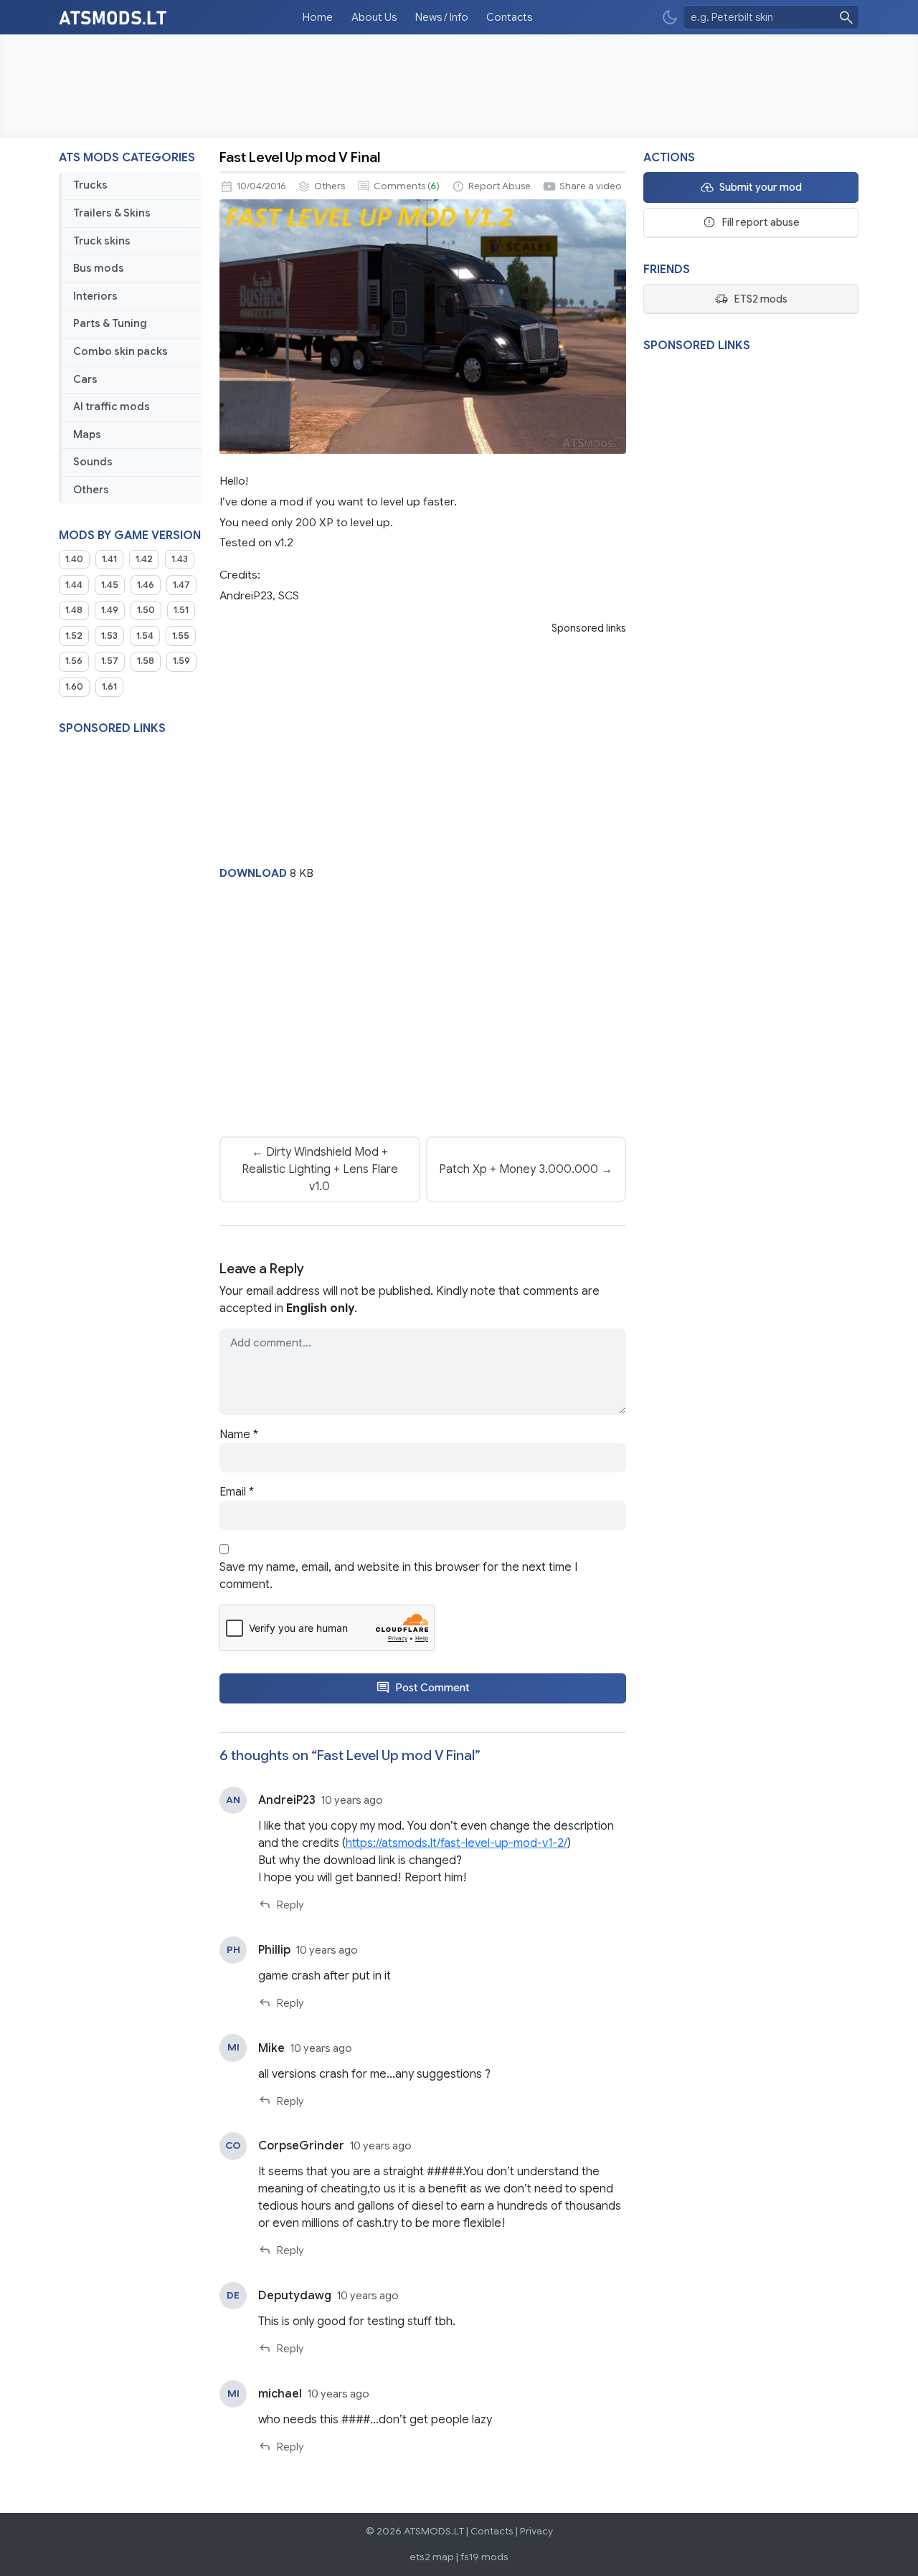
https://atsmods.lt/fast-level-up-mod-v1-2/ (456, 1843)
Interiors (95, 296)
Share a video (591, 186)
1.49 (110, 610)
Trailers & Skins (112, 213)
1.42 (144, 559)
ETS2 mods (761, 299)
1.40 (74, 559)
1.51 (181, 610)
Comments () (407, 186)
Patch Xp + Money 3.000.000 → (526, 1169)
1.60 (74, 687)
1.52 (74, 636)
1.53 (109, 636)
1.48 (74, 610)
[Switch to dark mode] (670, 18)
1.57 (110, 661)
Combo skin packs (120, 351)
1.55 (181, 636)
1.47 (181, 585)
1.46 (146, 585)
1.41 (109, 559)
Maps (87, 434)
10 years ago (352, 1800)
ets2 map (432, 2557)
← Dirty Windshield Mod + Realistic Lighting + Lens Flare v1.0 (320, 1169)
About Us (374, 17)
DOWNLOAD (253, 873)
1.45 (110, 585)
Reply (290, 1905)
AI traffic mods (112, 407)
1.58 (146, 661)
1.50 (146, 610)
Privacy (536, 2531)
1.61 (109, 687)
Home (318, 17)
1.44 (74, 585)
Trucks (90, 185)
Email (237, 1492)
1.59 (181, 661)
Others (91, 490)
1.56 (74, 661)
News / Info (442, 17)
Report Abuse (500, 186)
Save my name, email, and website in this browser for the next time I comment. (398, 1576)
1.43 (180, 559)
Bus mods (99, 268)
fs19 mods (484, 2557)
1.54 (145, 636)
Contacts (509, 17)
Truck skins (102, 241)
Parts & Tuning (110, 323)
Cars (85, 379)
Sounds (93, 462)
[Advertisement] (459, 86)
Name (239, 1435)
